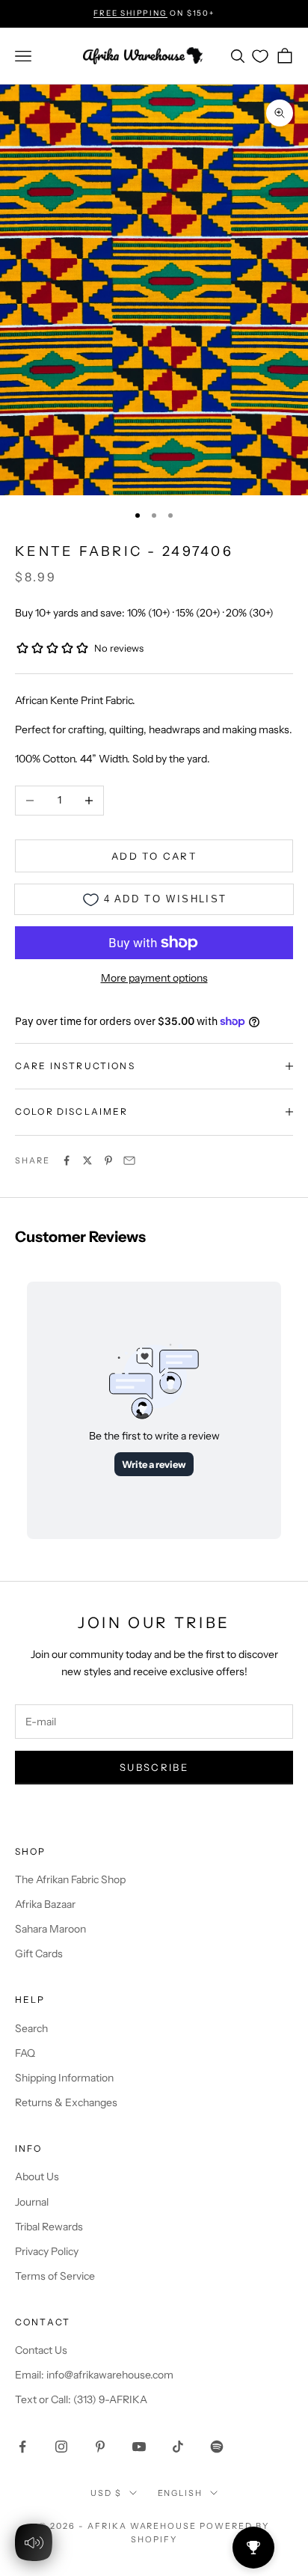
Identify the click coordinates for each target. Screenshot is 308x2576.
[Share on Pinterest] (108, 1160)
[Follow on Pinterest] (100, 2447)
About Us (37, 2176)
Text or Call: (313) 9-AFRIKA (81, 2399)
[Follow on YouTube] (139, 2447)
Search (31, 2028)
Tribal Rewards (49, 2227)
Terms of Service (55, 2276)
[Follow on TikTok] (178, 2447)
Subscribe (154, 1767)
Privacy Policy (47, 2251)
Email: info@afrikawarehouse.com (94, 2375)
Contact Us (41, 2350)
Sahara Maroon (50, 1929)
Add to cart (154, 856)
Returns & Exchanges (66, 2102)
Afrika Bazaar (45, 1904)
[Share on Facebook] (67, 1160)
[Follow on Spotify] (217, 2447)
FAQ (25, 2053)
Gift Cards (39, 1954)
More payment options (154, 978)
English (181, 2493)
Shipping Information (64, 2078)
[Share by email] (129, 1160)
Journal (32, 2202)
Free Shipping (130, 13)
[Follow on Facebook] (22, 2447)
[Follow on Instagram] (61, 2447)
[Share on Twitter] (87, 1160)
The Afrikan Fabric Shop (70, 1879)
